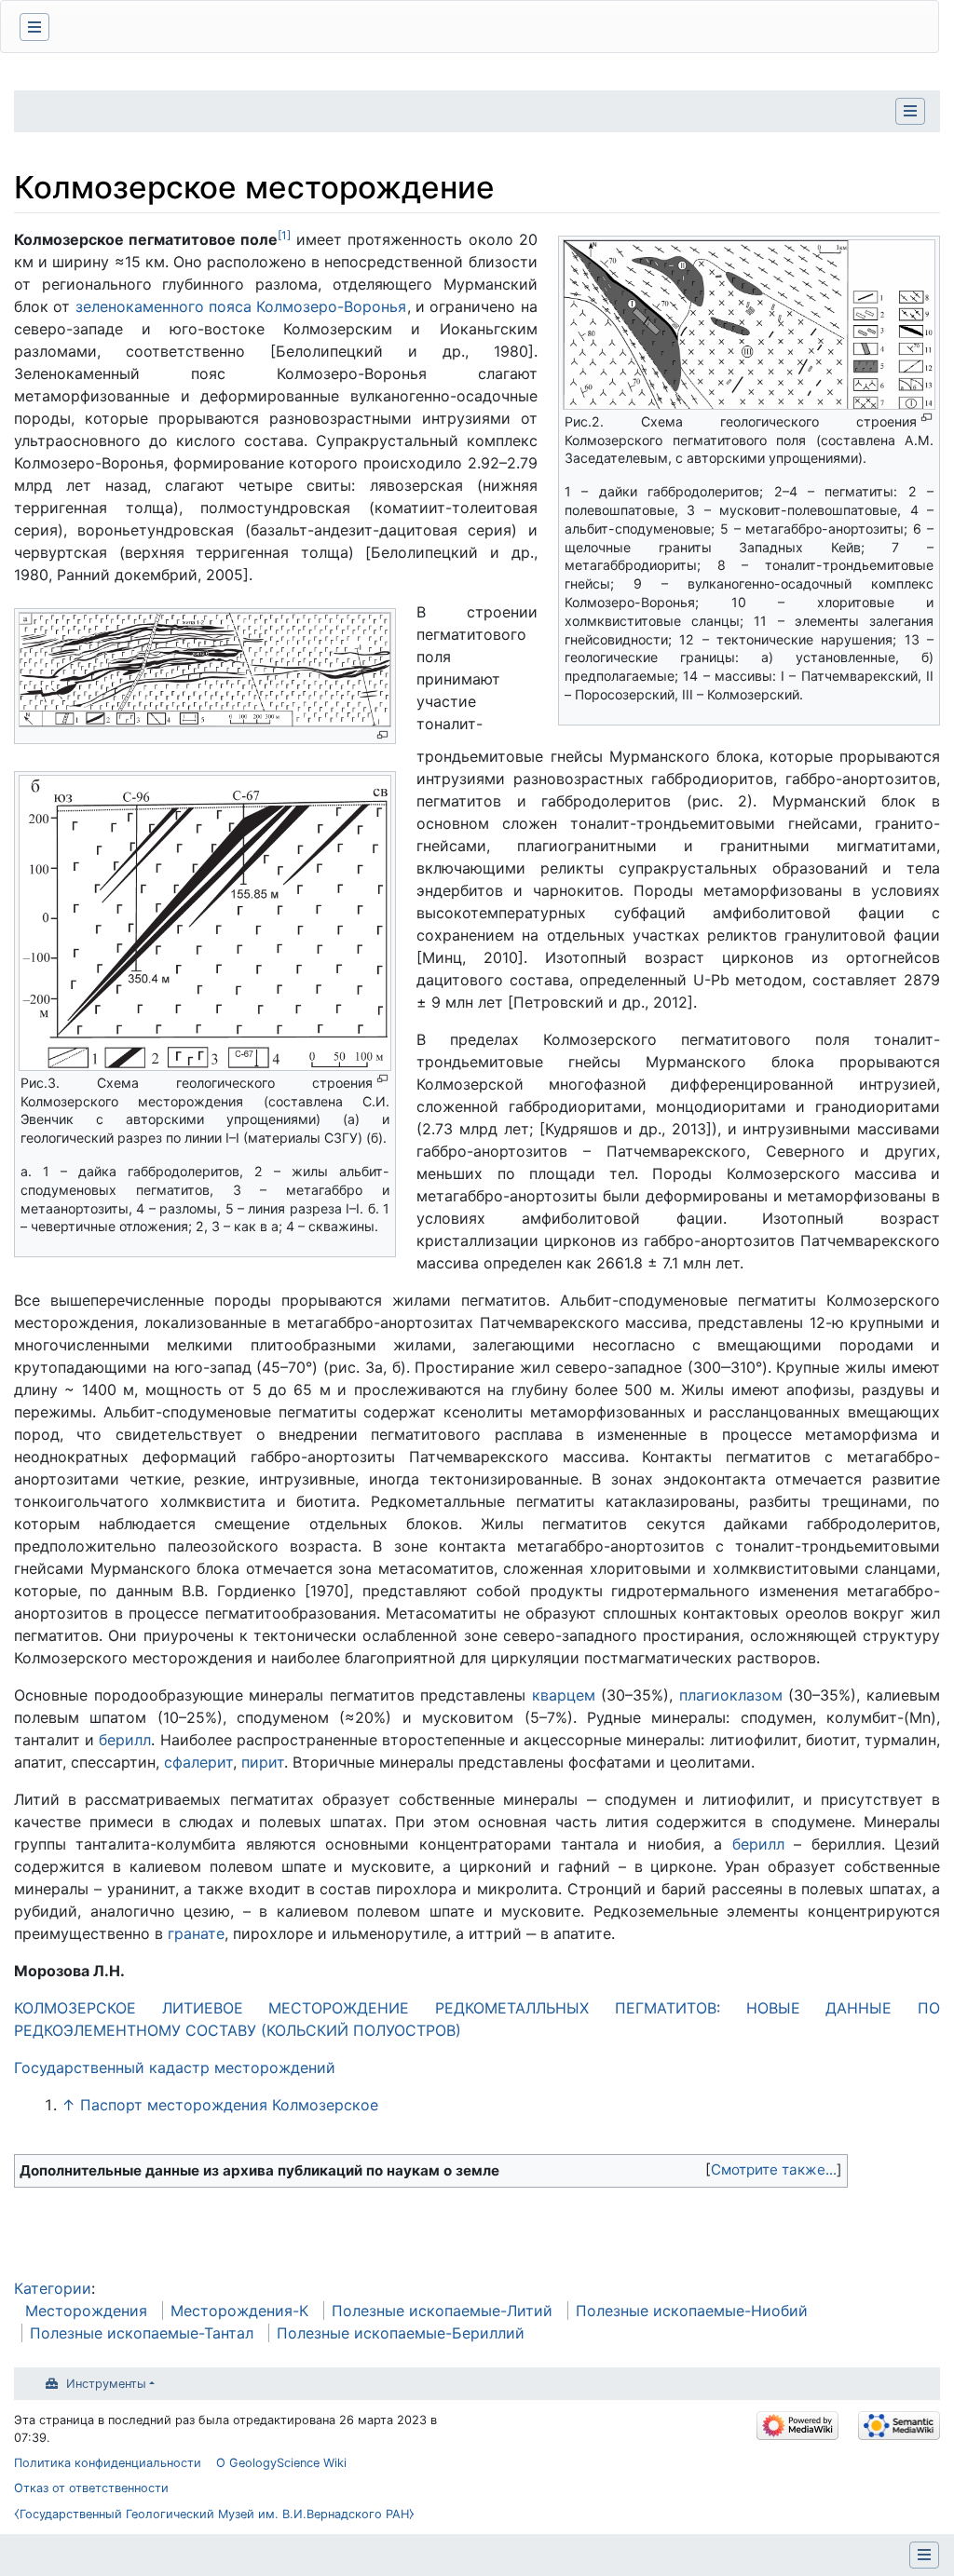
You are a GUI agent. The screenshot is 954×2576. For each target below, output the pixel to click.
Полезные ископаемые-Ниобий (692, 2311)
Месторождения (86, 2311)
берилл (125, 1740)
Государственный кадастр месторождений (175, 2068)
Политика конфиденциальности (108, 2463)
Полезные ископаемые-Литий (442, 2311)
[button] (774, 2170)
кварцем (564, 1695)
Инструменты (106, 2384)
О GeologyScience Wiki (281, 2463)
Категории (53, 2288)
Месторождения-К (239, 2311)
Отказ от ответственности (91, 2488)
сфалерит (198, 1762)
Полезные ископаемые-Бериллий (401, 2333)
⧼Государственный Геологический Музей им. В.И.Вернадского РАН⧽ (214, 2514)
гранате (196, 1933)
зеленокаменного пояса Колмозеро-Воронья (241, 306)
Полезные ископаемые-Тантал (142, 2333)
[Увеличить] (927, 418)
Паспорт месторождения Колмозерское (229, 2105)
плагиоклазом (731, 1695)
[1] (284, 235)
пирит (263, 1762)
